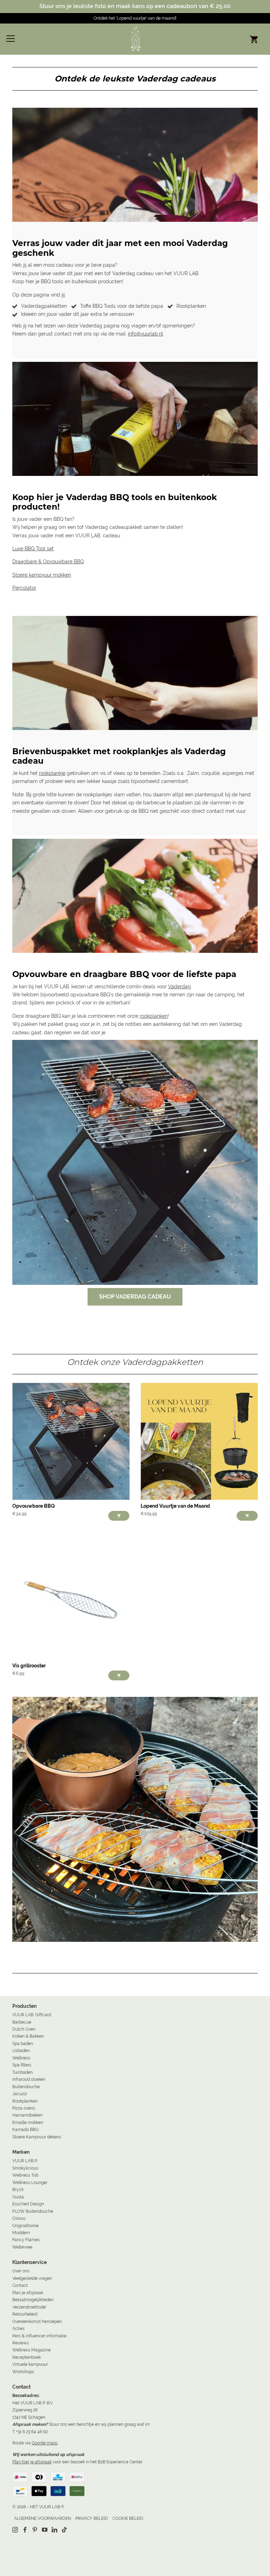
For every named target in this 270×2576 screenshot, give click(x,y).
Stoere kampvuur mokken (42, 575)
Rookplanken (191, 306)
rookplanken (154, 1016)
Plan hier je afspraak (32, 2462)
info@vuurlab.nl (146, 334)
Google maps (45, 2443)
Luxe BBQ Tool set (33, 549)
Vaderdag (179, 987)
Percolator (24, 588)
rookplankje (52, 773)
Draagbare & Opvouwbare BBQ (48, 562)
